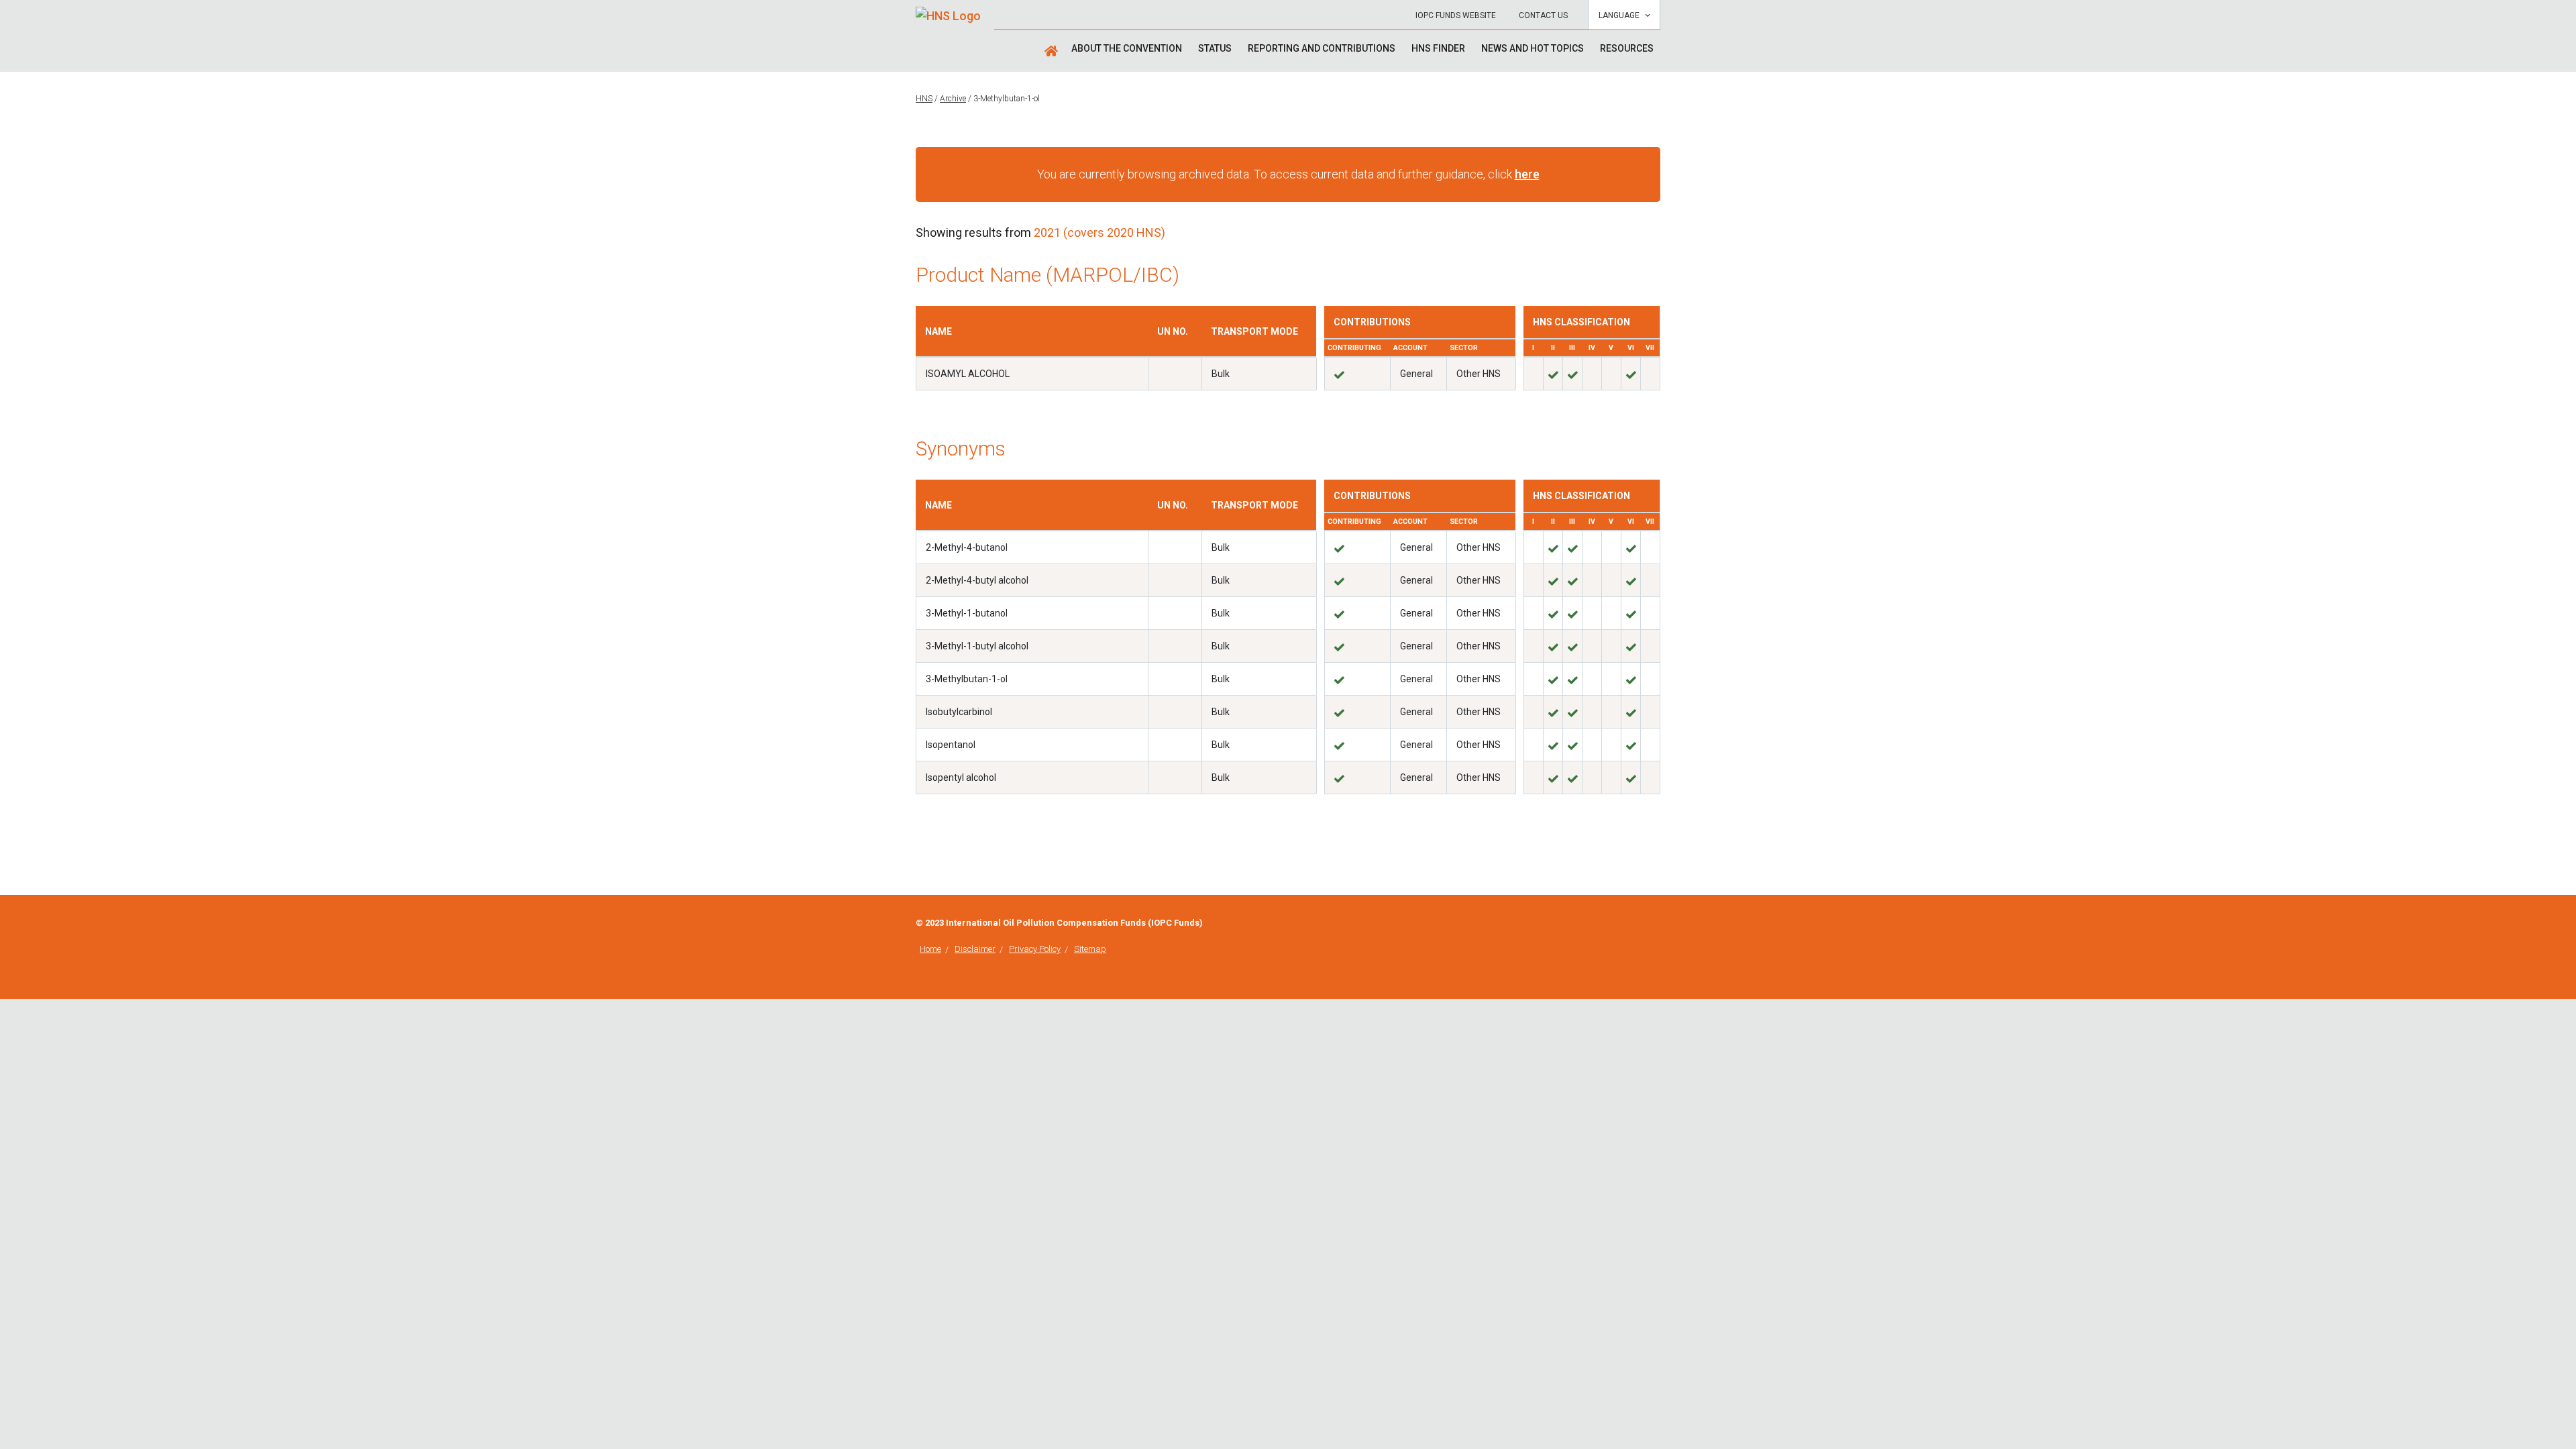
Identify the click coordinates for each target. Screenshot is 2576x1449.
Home (930, 949)
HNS (924, 99)
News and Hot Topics (1533, 48)
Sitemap (1090, 949)
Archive (953, 99)
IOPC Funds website (1456, 15)
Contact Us (1543, 15)
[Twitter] (1656, 924)
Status (1215, 48)
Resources (1627, 48)
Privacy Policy (1035, 949)
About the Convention (1127, 48)
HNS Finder (1438, 48)
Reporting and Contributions (1322, 48)
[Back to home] (948, 11)
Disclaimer (975, 949)
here (1527, 174)
